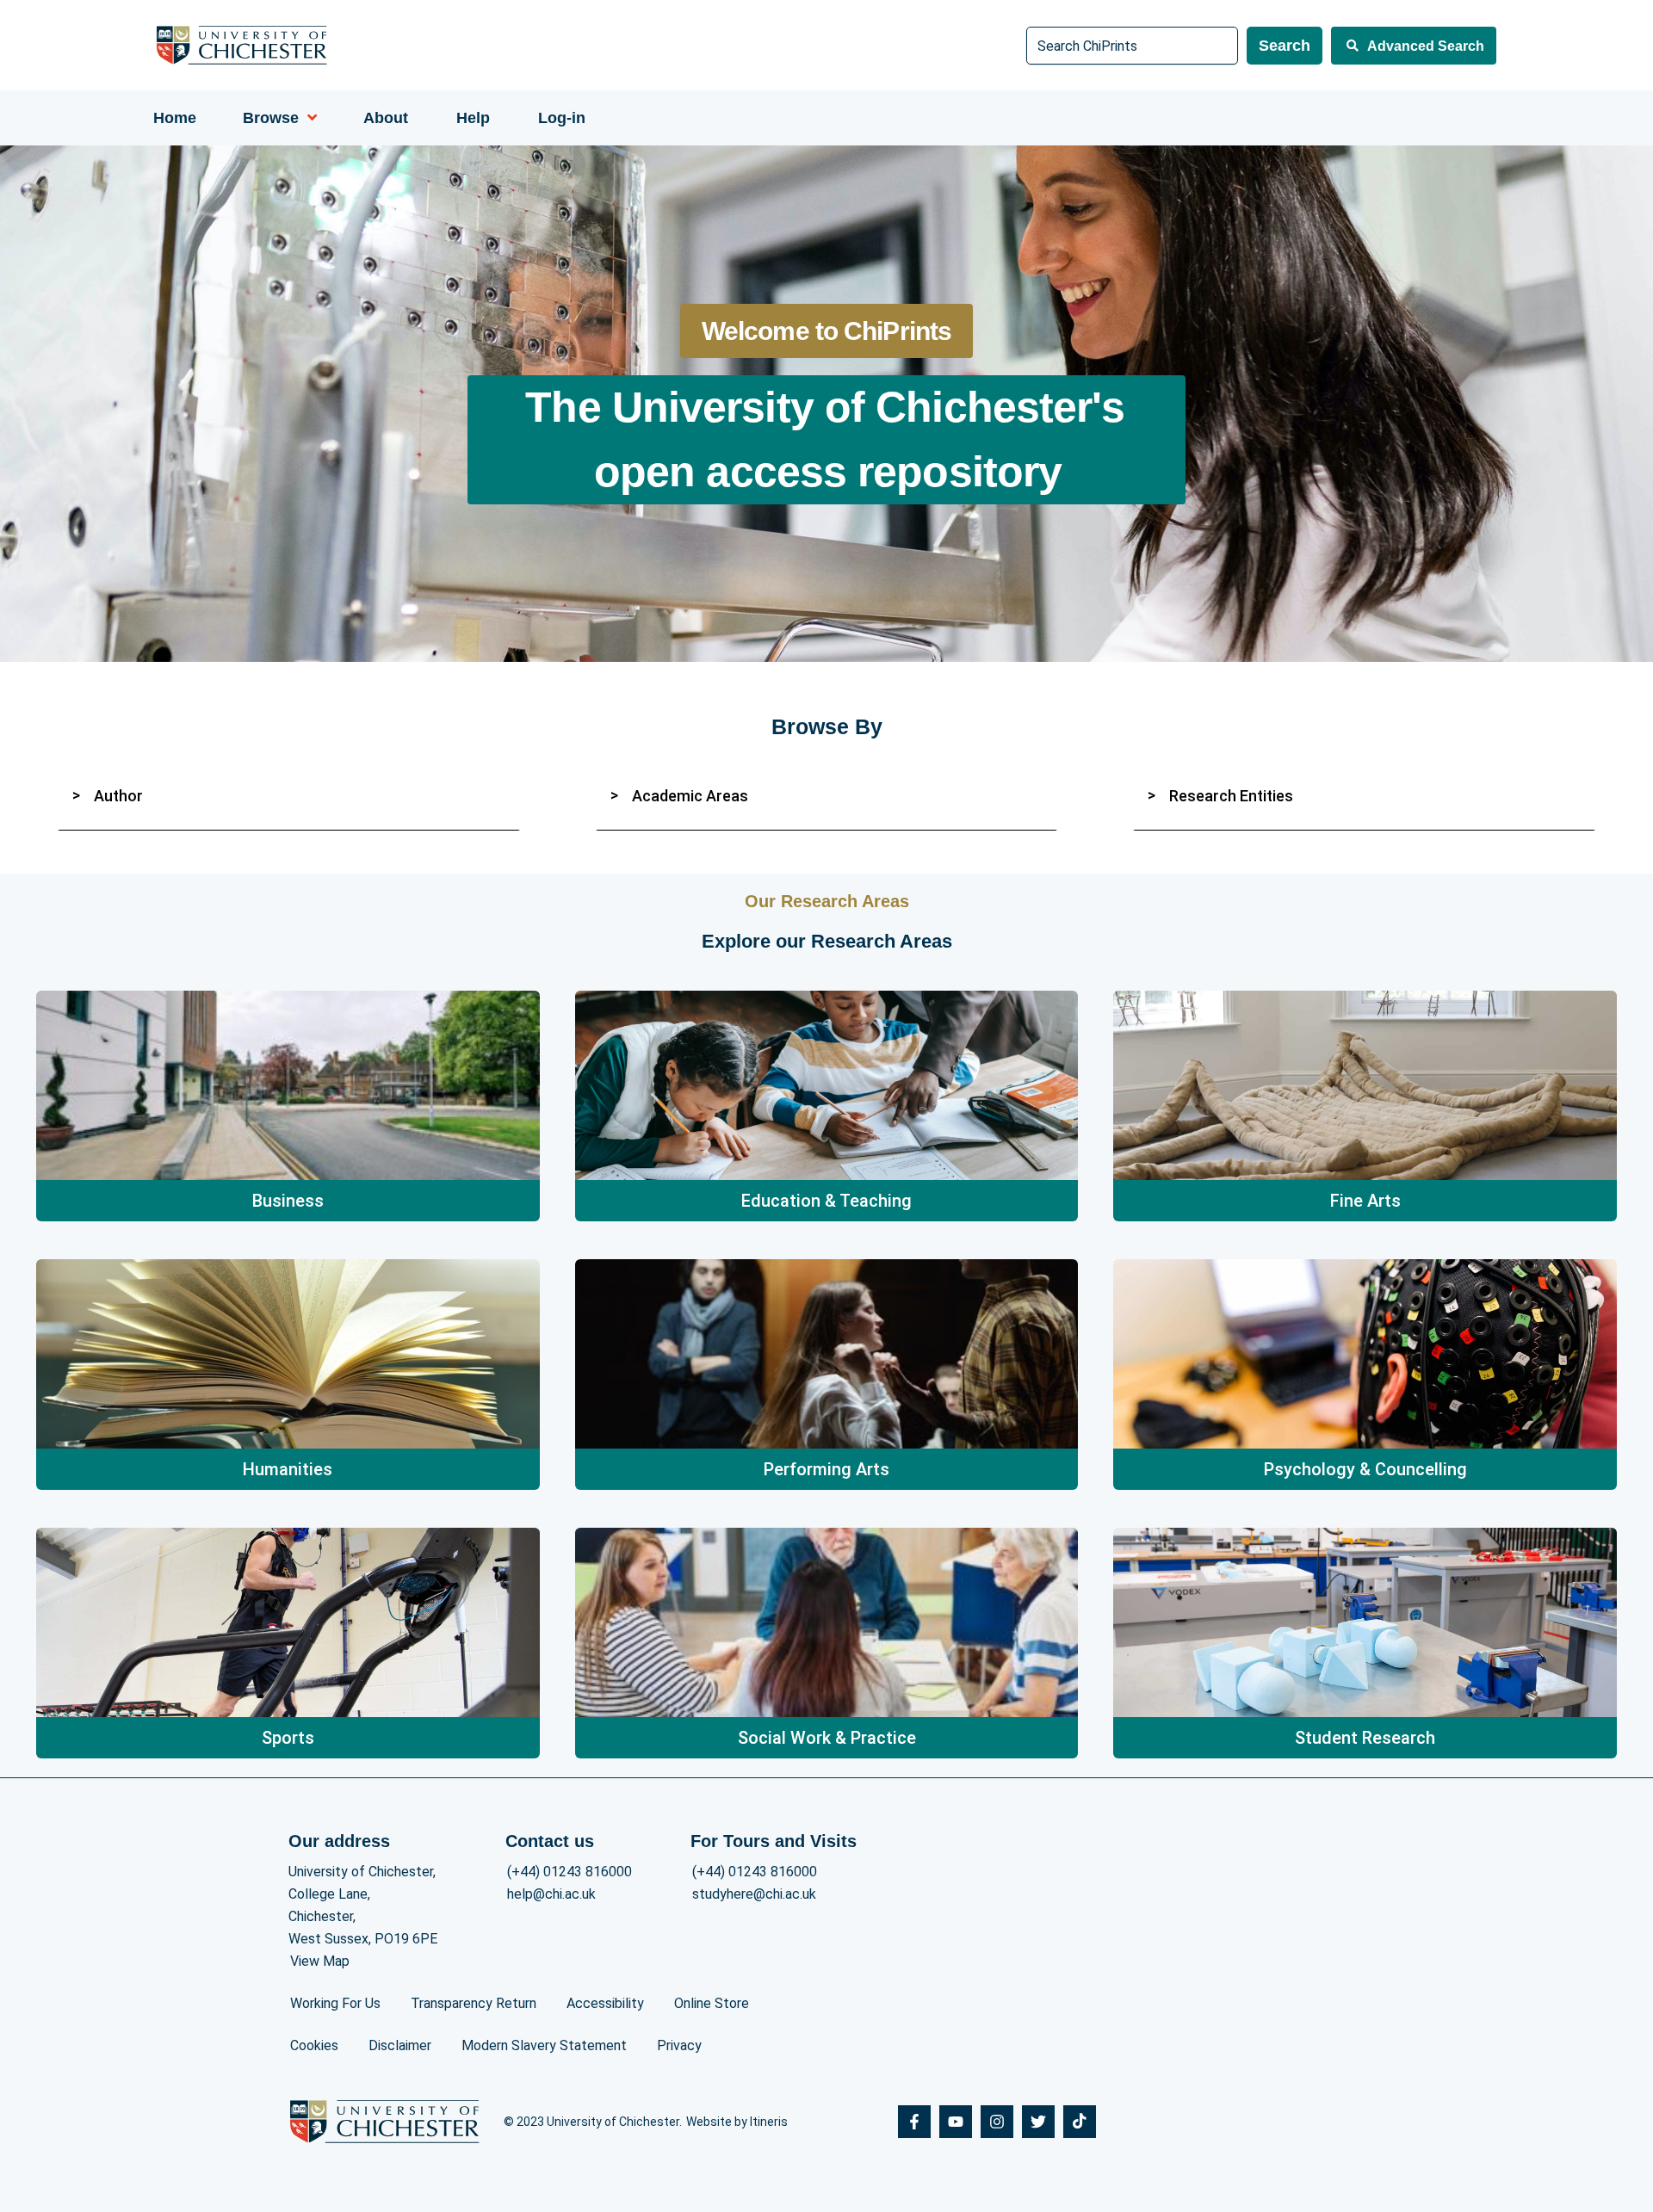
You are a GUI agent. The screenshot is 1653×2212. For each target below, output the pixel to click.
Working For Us (335, 2003)
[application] (308, 118)
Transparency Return (474, 2003)
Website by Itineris (737, 2122)
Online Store (712, 2003)
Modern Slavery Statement (544, 2045)
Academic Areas (690, 796)
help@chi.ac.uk (551, 1894)
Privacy (679, 2045)
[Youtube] (956, 2122)
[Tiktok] (1080, 2122)
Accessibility (605, 2003)
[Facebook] (914, 2122)
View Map (320, 1961)
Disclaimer (400, 2045)
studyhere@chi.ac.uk (754, 1894)
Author (118, 796)
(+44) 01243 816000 (570, 1872)
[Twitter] (1038, 2122)
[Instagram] (997, 2122)
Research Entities (1231, 796)
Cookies (314, 2045)
